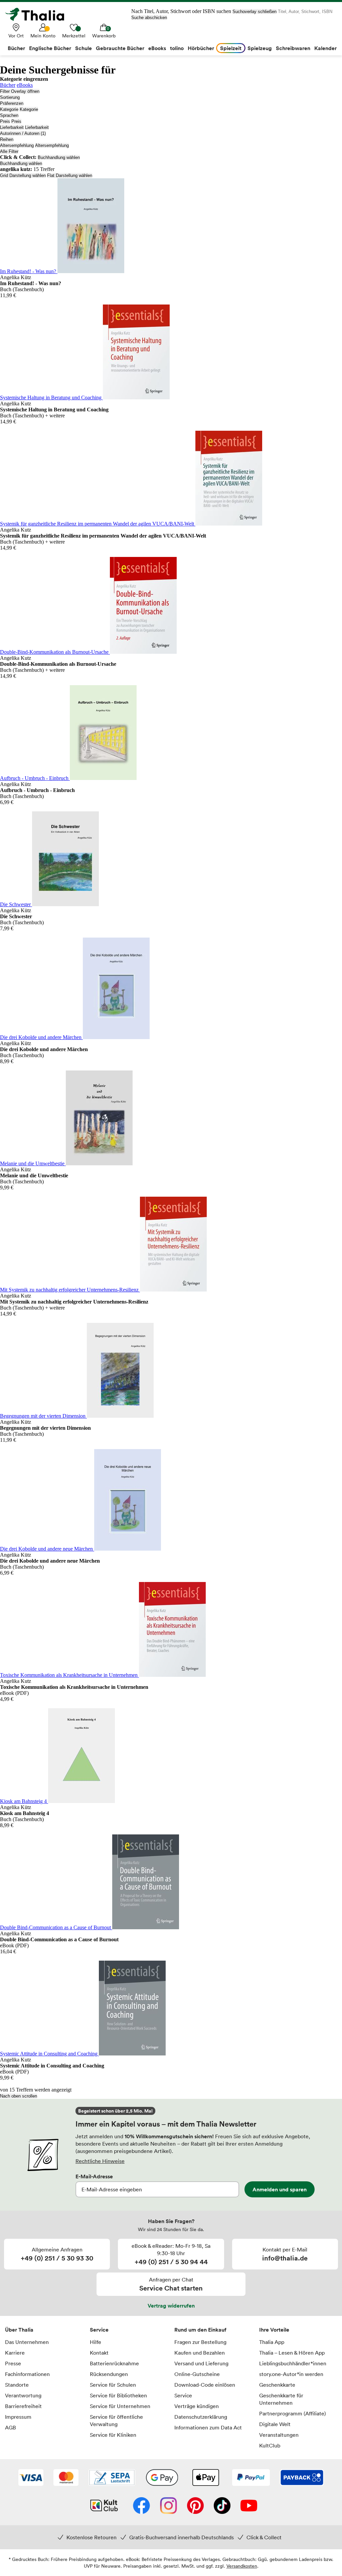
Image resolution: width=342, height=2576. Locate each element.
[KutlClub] (104, 2506)
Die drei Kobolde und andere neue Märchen (47, 1549)
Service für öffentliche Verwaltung (116, 2420)
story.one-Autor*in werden (291, 2374)
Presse (13, 2363)
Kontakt (99, 2353)
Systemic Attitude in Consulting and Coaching (49, 2054)
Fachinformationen (27, 2374)
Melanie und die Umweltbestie (33, 1163)
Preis (5, 121)
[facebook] (141, 2506)
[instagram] (168, 2506)
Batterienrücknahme (114, 2363)
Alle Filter (9, 151)
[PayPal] (251, 2478)
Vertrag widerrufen (171, 2306)
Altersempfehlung (17, 145)
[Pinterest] (195, 2506)
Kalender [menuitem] (325, 48)
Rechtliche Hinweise (100, 2161)
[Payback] (302, 2478)
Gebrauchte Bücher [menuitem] (120, 48)
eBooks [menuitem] (157, 48)
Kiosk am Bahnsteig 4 (24, 1801)
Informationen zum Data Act (208, 2427)
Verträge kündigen (197, 2406)
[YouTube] (249, 2506)
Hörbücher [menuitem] (201, 48)
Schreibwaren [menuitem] (293, 48)
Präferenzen (12, 103)
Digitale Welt (275, 2424)
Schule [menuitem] (83, 48)
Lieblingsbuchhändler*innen (293, 2363)
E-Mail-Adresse (94, 2176)
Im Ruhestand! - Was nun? (29, 271)
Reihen (7, 139)
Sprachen (9, 115)
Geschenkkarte (277, 2385)
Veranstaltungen (279, 2435)
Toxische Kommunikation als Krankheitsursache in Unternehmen (69, 1675)
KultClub (270, 2445)
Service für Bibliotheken (118, 2395)
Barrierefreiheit (23, 2406)
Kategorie (9, 109)
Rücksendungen (109, 2374)
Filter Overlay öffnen (20, 91)
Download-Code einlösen (205, 2385)
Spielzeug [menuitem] (260, 48)
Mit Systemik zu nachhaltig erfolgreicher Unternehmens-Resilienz (70, 1290)
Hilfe (96, 2342)
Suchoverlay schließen (254, 12)
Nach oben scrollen (19, 2096)
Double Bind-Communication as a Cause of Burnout (56, 1927)
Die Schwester (16, 904)
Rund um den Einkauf (200, 2330)
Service (99, 2330)
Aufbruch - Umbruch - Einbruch (35, 778)
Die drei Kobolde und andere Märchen (41, 1037)
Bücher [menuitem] (16, 48)
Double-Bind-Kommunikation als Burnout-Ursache (55, 652)
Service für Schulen (113, 2385)
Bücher (8, 85)
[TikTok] (222, 2506)
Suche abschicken (149, 18)
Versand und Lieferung (201, 2363)
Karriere (15, 2353)
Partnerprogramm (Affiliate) (293, 2413)
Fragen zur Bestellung (200, 2342)
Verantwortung (23, 2395)
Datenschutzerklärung (201, 2417)
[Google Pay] (162, 2478)
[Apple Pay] (205, 2478)
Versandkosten (242, 2566)
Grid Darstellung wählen (23, 175)
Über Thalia (19, 2330)
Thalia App (272, 2342)
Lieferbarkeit (12, 127)
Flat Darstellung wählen (70, 175)
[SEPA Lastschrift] (112, 2478)
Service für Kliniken (113, 2435)
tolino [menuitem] (177, 48)
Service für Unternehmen (120, 2406)
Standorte (17, 2385)
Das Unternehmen (27, 2342)
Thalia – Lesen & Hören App (292, 2353)
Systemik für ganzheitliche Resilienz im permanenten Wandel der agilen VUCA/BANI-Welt (98, 524)
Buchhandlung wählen (59, 157)
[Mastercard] (66, 2478)
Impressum (18, 2417)
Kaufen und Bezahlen (200, 2353)
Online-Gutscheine (197, 2374)
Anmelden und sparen (280, 2189)
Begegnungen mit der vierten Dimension (43, 1416)
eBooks (25, 85)
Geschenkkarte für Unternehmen (281, 2399)
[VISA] (31, 2478)
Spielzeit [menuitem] (231, 48)
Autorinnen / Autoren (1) (23, 133)
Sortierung (10, 97)
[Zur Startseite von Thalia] (38, 14)
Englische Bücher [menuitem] (50, 48)
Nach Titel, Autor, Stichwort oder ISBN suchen (181, 11)
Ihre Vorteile (274, 2330)
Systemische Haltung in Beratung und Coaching (51, 398)
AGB (11, 2427)
